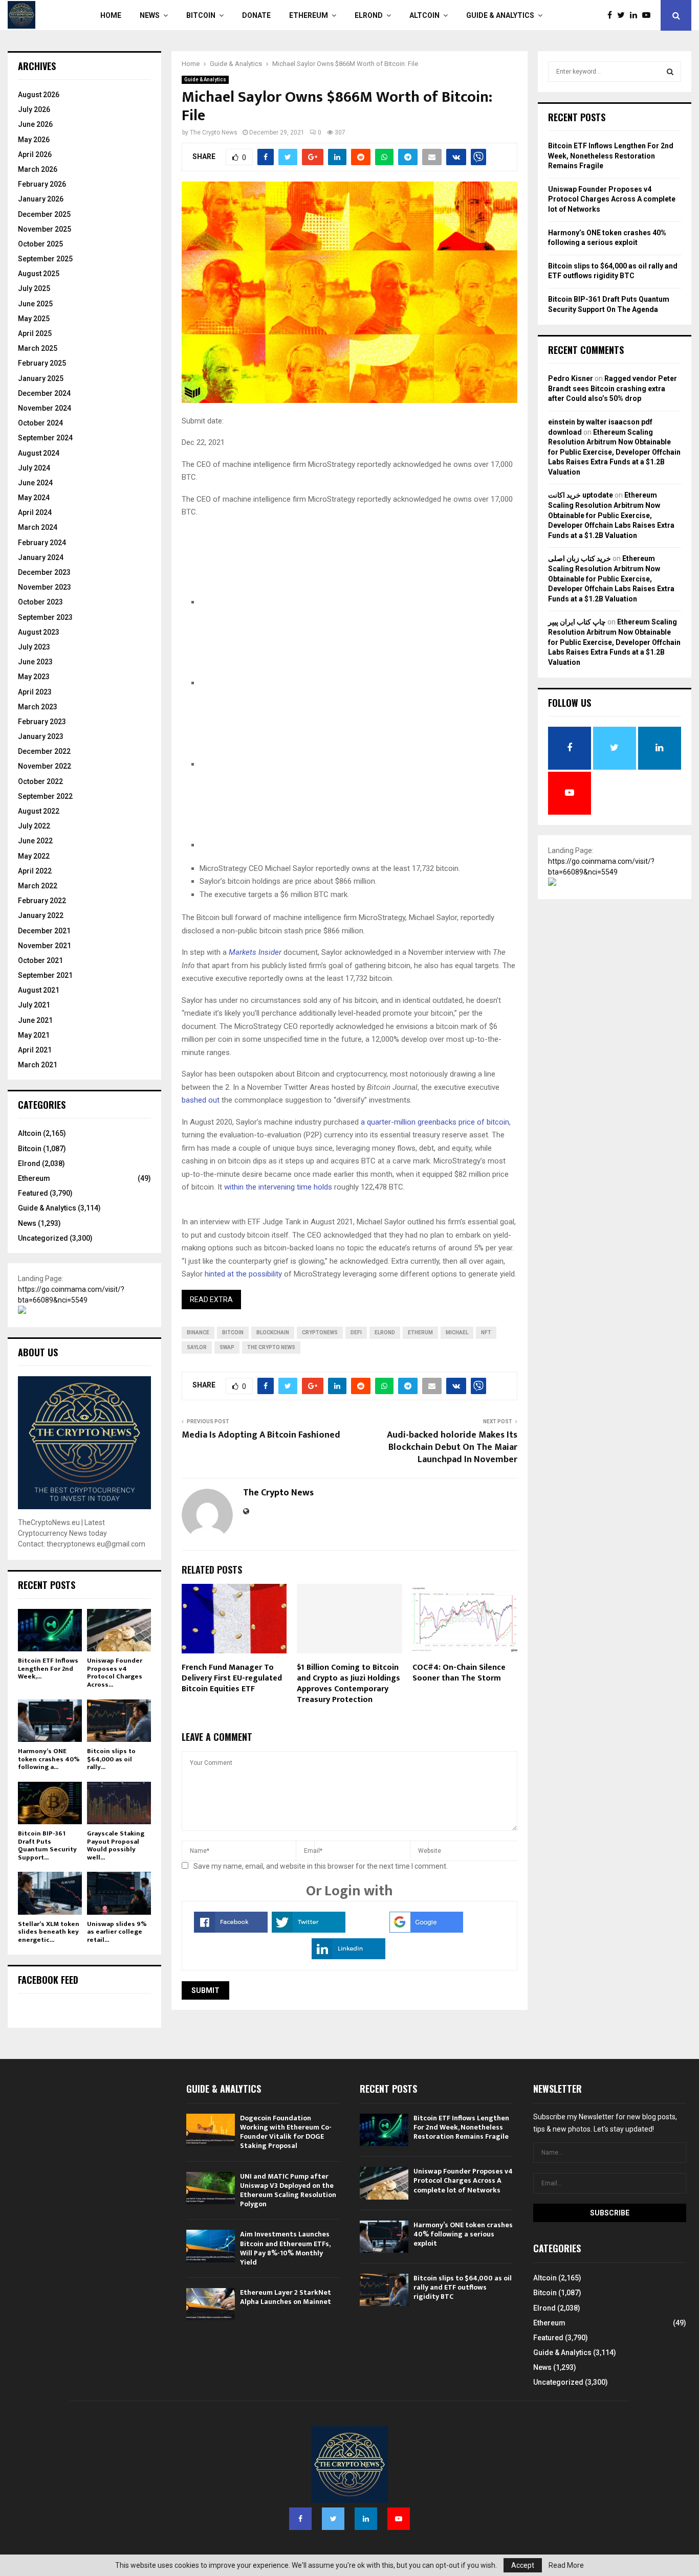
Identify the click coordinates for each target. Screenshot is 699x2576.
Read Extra (211, 1300)
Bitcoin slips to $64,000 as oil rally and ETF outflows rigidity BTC (463, 2287)
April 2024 (35, 512)
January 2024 (41, 557)
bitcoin (233, 1332)
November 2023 (45, 587)
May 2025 (34, 319)
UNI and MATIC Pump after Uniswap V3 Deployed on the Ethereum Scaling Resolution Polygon (288, 2190)
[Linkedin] (636, 15)
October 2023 (40, 602)
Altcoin (424, 15)
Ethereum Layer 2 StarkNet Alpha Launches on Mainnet (286, 2297)
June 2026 (35, 124)
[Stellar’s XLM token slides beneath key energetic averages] (50, 1893)
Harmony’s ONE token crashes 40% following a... (49, 1759)
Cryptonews (320, 1332)
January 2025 (41, 378)
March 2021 (38, 1065)
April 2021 (35, 1050)
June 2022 (35, 841)
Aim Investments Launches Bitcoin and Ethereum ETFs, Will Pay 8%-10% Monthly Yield (285, 2248)
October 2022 (40, 781)
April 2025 (35, 333)
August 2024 (39, 453)
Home (111, 15)
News (150, 15)
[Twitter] (624, 15)
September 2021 (45, 975)
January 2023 (41, 736)
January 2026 (41, 199)
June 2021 (35, 1020)
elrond (385, 1332)
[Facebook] (612, 15)
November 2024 (45, 408)
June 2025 (35, 304)
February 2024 (42, 543)
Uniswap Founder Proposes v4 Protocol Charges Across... (115, 1673)
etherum (420, 1332)
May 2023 (34, 677)
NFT (486, 1332)
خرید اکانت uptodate (581, 495)
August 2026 (39, 95)
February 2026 (42, 184)
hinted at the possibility (243, 1274)
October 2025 (40, 244)
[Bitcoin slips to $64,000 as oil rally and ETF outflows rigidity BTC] (119, 1721)
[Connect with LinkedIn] (348, 1957)
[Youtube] (649, 15)
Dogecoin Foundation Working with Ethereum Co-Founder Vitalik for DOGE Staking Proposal (286, 2132)
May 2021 (34, 1035)
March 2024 (38, 527)
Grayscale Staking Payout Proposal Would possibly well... (116, 1845)
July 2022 (34, 826)
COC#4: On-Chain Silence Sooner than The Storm (459, 1673)
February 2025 (42, 363)
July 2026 (34, 109)
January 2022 (41, 915)
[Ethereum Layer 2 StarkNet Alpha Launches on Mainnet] (211, 2304)
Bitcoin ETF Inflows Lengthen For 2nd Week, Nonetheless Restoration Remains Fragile (611, 156)
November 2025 (45, 229)
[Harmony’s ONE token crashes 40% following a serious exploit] (50, 1721)
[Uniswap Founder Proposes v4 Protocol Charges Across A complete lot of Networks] (119, 1630)
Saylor (197, 1347)
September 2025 (45, 259)
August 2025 (39, 274)
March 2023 (38, 707)
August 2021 (39, 990)
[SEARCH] (670, 72)
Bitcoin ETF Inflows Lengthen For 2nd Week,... (48, 1668)
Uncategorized (43, 1238)
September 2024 (45, 438)
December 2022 (44, 751)
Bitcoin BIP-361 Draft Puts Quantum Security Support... (47, 1845)
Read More (566, 2565)
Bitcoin (201, 15)
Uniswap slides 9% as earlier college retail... (117, 1932)
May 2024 (34, 498)
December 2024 (44, 393)
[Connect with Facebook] (231, 1930)
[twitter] (276, 683)
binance (198, 1332)
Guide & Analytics (500, 15)
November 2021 (45, 946)
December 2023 (44, 572)
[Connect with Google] (426, 1930)
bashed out (201, 1100)
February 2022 (42, 901)
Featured (33, 1193)
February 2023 (42, 722)
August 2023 (39, 632)
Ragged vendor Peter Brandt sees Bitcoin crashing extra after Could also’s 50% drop (613, 388)
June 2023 (35, 662)
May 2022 (34, 856)
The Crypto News (214, 132)
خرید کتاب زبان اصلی (580, 558)
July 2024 (34, 468)
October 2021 (40, 960)
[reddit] (276, 764)
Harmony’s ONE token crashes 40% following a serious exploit (463, 2234)
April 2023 (35, 692)
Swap (227, 1347)
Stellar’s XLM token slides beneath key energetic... (49, 1932)
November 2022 (45, 766)
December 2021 (44, 931)
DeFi (356, 1332)
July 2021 (34, 1005)
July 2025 (34, 288)
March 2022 (38, 886)
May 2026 (34, 140)
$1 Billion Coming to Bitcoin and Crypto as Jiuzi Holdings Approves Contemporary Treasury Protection (348, 1683)
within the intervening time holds (278, 1187)
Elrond (369, 15)
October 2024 (40, 423)
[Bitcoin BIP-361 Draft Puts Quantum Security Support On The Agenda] (50, 1803)
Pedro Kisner (571, 378)
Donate (256, 15)
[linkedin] (276, 845)
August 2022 (39, 811)
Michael (457, 1332)
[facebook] (276, 602)
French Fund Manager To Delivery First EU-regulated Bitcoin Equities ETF (232, 1678)
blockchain (273, 1332)
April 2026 (35, 154)
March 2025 (38, 348)
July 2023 (34, 647)
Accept (523, 2565)
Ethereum (309, 15)
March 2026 (38, 169)
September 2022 (45, 796)
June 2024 (35, 483)
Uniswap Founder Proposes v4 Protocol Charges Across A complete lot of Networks (612, 199)
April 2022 (35, 871)
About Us (38, 1352)
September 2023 (45, 617)
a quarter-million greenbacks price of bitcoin (435, 1122)
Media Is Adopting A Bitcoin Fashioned (261, 1435)
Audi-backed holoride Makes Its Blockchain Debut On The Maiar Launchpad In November (452, 1447)
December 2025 (44, 214)
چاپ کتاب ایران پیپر (577, 622)
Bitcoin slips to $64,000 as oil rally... (111, 1759)
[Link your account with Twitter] (309, 1930)
